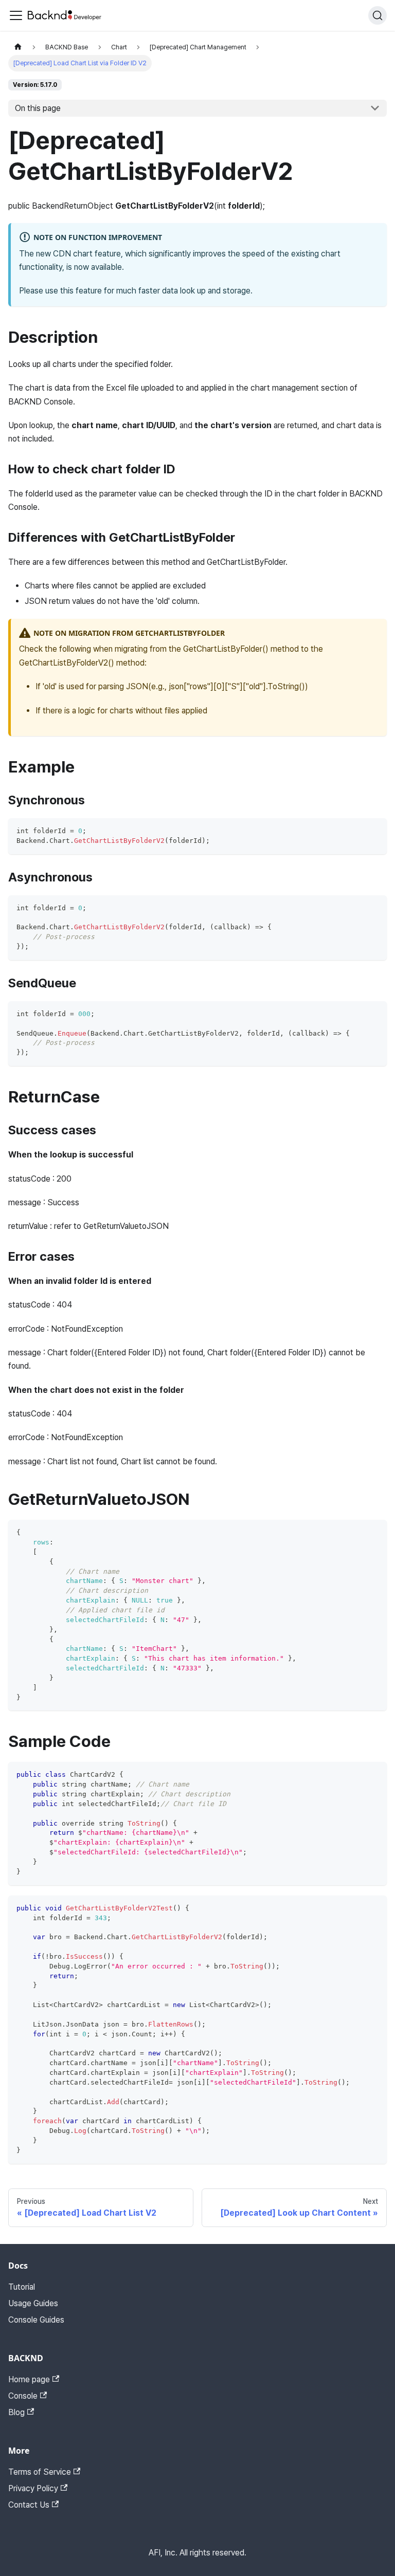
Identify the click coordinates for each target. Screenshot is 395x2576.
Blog (16, 2412)
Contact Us (29, 2505)
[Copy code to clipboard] (374, 831)
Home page (29, 2379)
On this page (38, 108)
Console (23, 2396)
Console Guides (36, 2320)
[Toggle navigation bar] (16, 15)
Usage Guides (33, 2303)
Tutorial (22, 2287)
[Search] (378, 15)
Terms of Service (40, 2472)
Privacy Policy (33, 2488)
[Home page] (18, 47)
